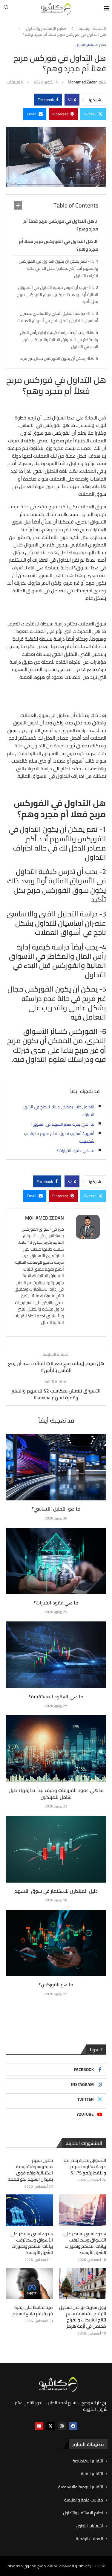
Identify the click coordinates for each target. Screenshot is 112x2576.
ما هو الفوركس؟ (56, 1985)
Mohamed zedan (83, 82)
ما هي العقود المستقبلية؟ (56, 1697)
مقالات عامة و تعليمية (84, 2500)
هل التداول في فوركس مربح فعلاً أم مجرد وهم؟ (61, 225)
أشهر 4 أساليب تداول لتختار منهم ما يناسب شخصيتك (59, 1137)
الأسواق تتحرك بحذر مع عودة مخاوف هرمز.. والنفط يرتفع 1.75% (85, 2167)
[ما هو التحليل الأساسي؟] (56, 1467)
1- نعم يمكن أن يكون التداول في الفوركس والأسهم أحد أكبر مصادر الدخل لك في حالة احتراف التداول (59, 268)
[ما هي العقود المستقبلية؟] (56, 1655)
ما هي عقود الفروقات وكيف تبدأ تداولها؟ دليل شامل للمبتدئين (56, 1793)
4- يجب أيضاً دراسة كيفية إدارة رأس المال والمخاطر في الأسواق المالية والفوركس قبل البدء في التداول (59, 340)
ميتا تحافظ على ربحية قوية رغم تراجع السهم (33, 2310)
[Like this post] (70, 100)
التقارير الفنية (92, 2474)
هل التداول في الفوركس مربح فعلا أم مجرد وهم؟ (59, 245)
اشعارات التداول (89, 2526)
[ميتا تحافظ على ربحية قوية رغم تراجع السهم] (29, 2284)
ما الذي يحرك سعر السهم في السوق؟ (63, 1124)
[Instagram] (62, 2426)
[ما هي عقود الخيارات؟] (56, 1561)
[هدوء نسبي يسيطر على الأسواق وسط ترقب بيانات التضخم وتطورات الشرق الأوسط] (83, 2210)
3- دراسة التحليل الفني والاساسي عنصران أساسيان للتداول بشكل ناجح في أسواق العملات (58, 317)
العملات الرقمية (89, 2539)
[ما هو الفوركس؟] (56, 1943)
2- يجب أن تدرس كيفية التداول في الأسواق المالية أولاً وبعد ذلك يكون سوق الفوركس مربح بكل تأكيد (58, 295)
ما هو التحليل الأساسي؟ (56, 1509)
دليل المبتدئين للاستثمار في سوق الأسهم (56, 1891)
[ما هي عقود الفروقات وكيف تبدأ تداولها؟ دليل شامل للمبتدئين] (56, 1749)
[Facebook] (73, 2426)
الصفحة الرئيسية (92, 29)
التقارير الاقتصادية (88, 2461)
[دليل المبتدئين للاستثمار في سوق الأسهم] (56, 1849)
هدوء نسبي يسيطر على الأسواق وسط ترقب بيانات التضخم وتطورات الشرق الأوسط (85, 2243)
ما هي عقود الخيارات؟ (76, 1150)
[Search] (6, 9)
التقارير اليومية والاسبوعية (81, 2487)
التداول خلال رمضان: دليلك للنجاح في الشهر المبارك (59, 1111)
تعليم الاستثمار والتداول (46, 29)
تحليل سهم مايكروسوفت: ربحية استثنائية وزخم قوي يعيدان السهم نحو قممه (30, 2170)
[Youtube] (39, 2426)
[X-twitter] (50, 2426)
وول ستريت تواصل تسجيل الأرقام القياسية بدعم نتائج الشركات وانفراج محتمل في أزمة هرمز (83, 2317)
